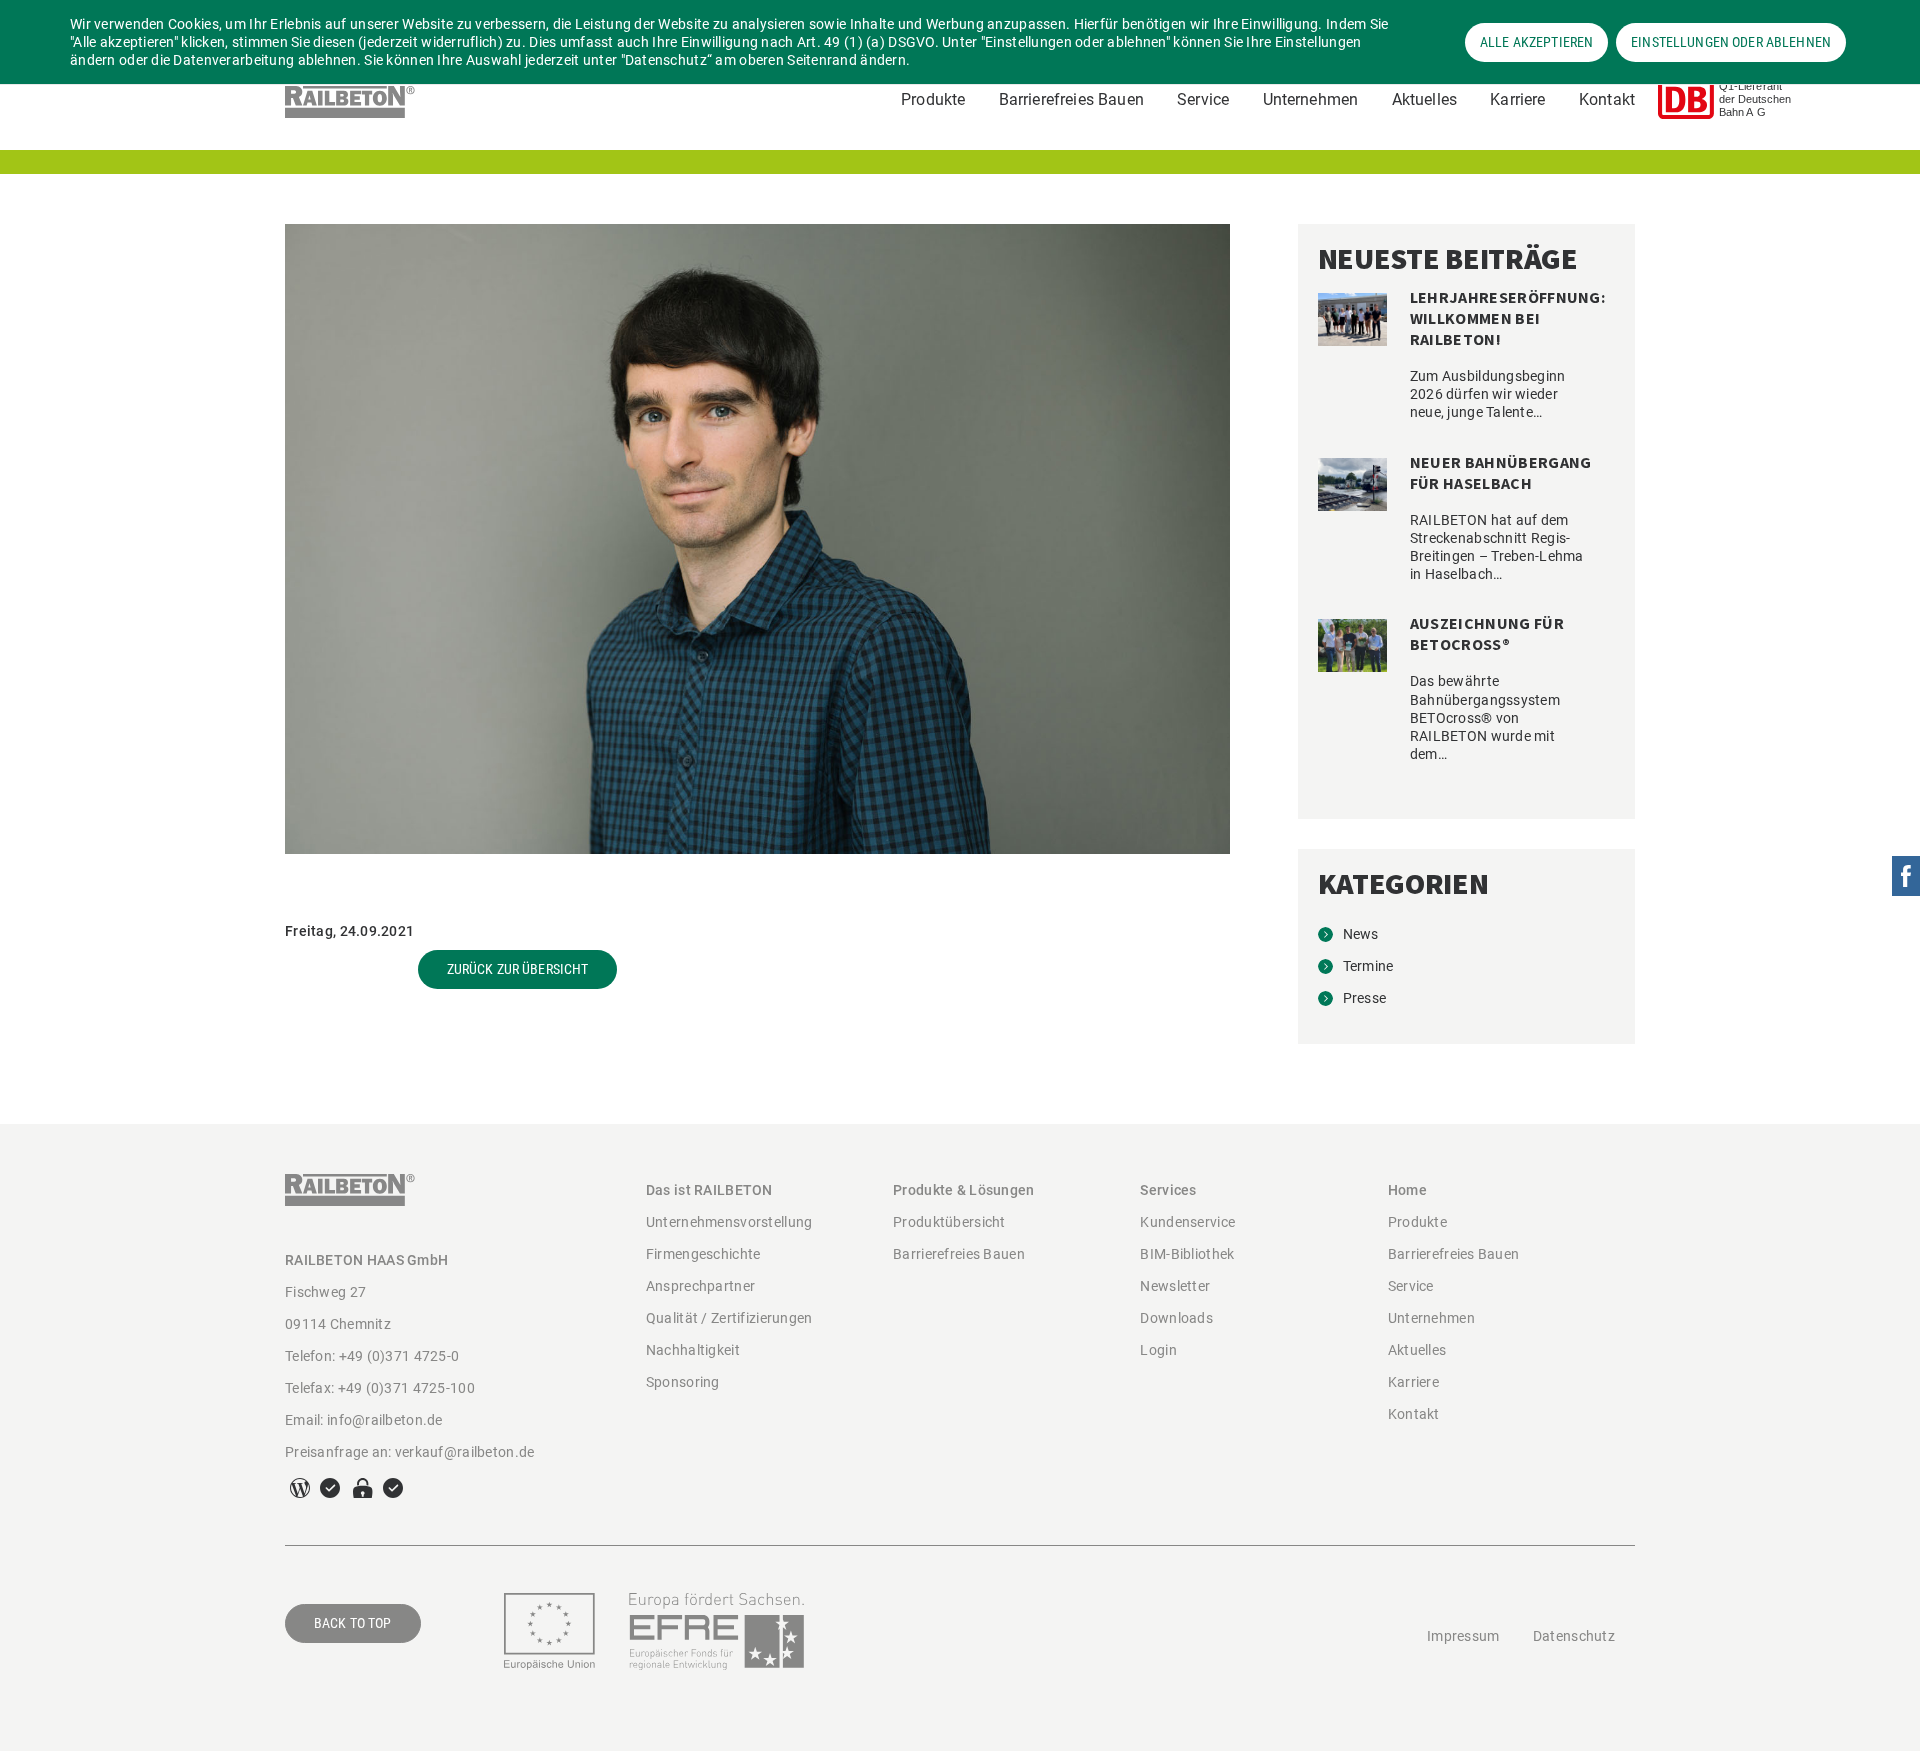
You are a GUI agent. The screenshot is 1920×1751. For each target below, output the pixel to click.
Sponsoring (683, 1382)
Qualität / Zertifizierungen (729, 1318)
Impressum (1463, 1636)
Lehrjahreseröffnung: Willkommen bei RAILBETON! (1507, 318)
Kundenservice (1187, 1222)
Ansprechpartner (700, 1286)
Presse (1365, 998)
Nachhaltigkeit (693, 1350)
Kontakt (1607, 99)
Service (1203, 99)
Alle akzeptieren (1536, 42)
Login (1158, 1350)
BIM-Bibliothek (1187, 1254)
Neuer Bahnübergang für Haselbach (1501, 472)
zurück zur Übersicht (518, 969)
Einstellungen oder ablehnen (1731, 42)
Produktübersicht (949, 1222)
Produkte (933, 99)
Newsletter (1175, 1286)
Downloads (1176, 1318)
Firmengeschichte (703, 1254)
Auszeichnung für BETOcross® (1487, 633)
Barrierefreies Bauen (1071, 99)
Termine (1368, 966)
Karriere (1517, 99)
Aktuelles (1424, 99)
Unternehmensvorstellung (729, 1222)
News (1361, 934)
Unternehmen (1311, 99)
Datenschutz (1574, 1636)
